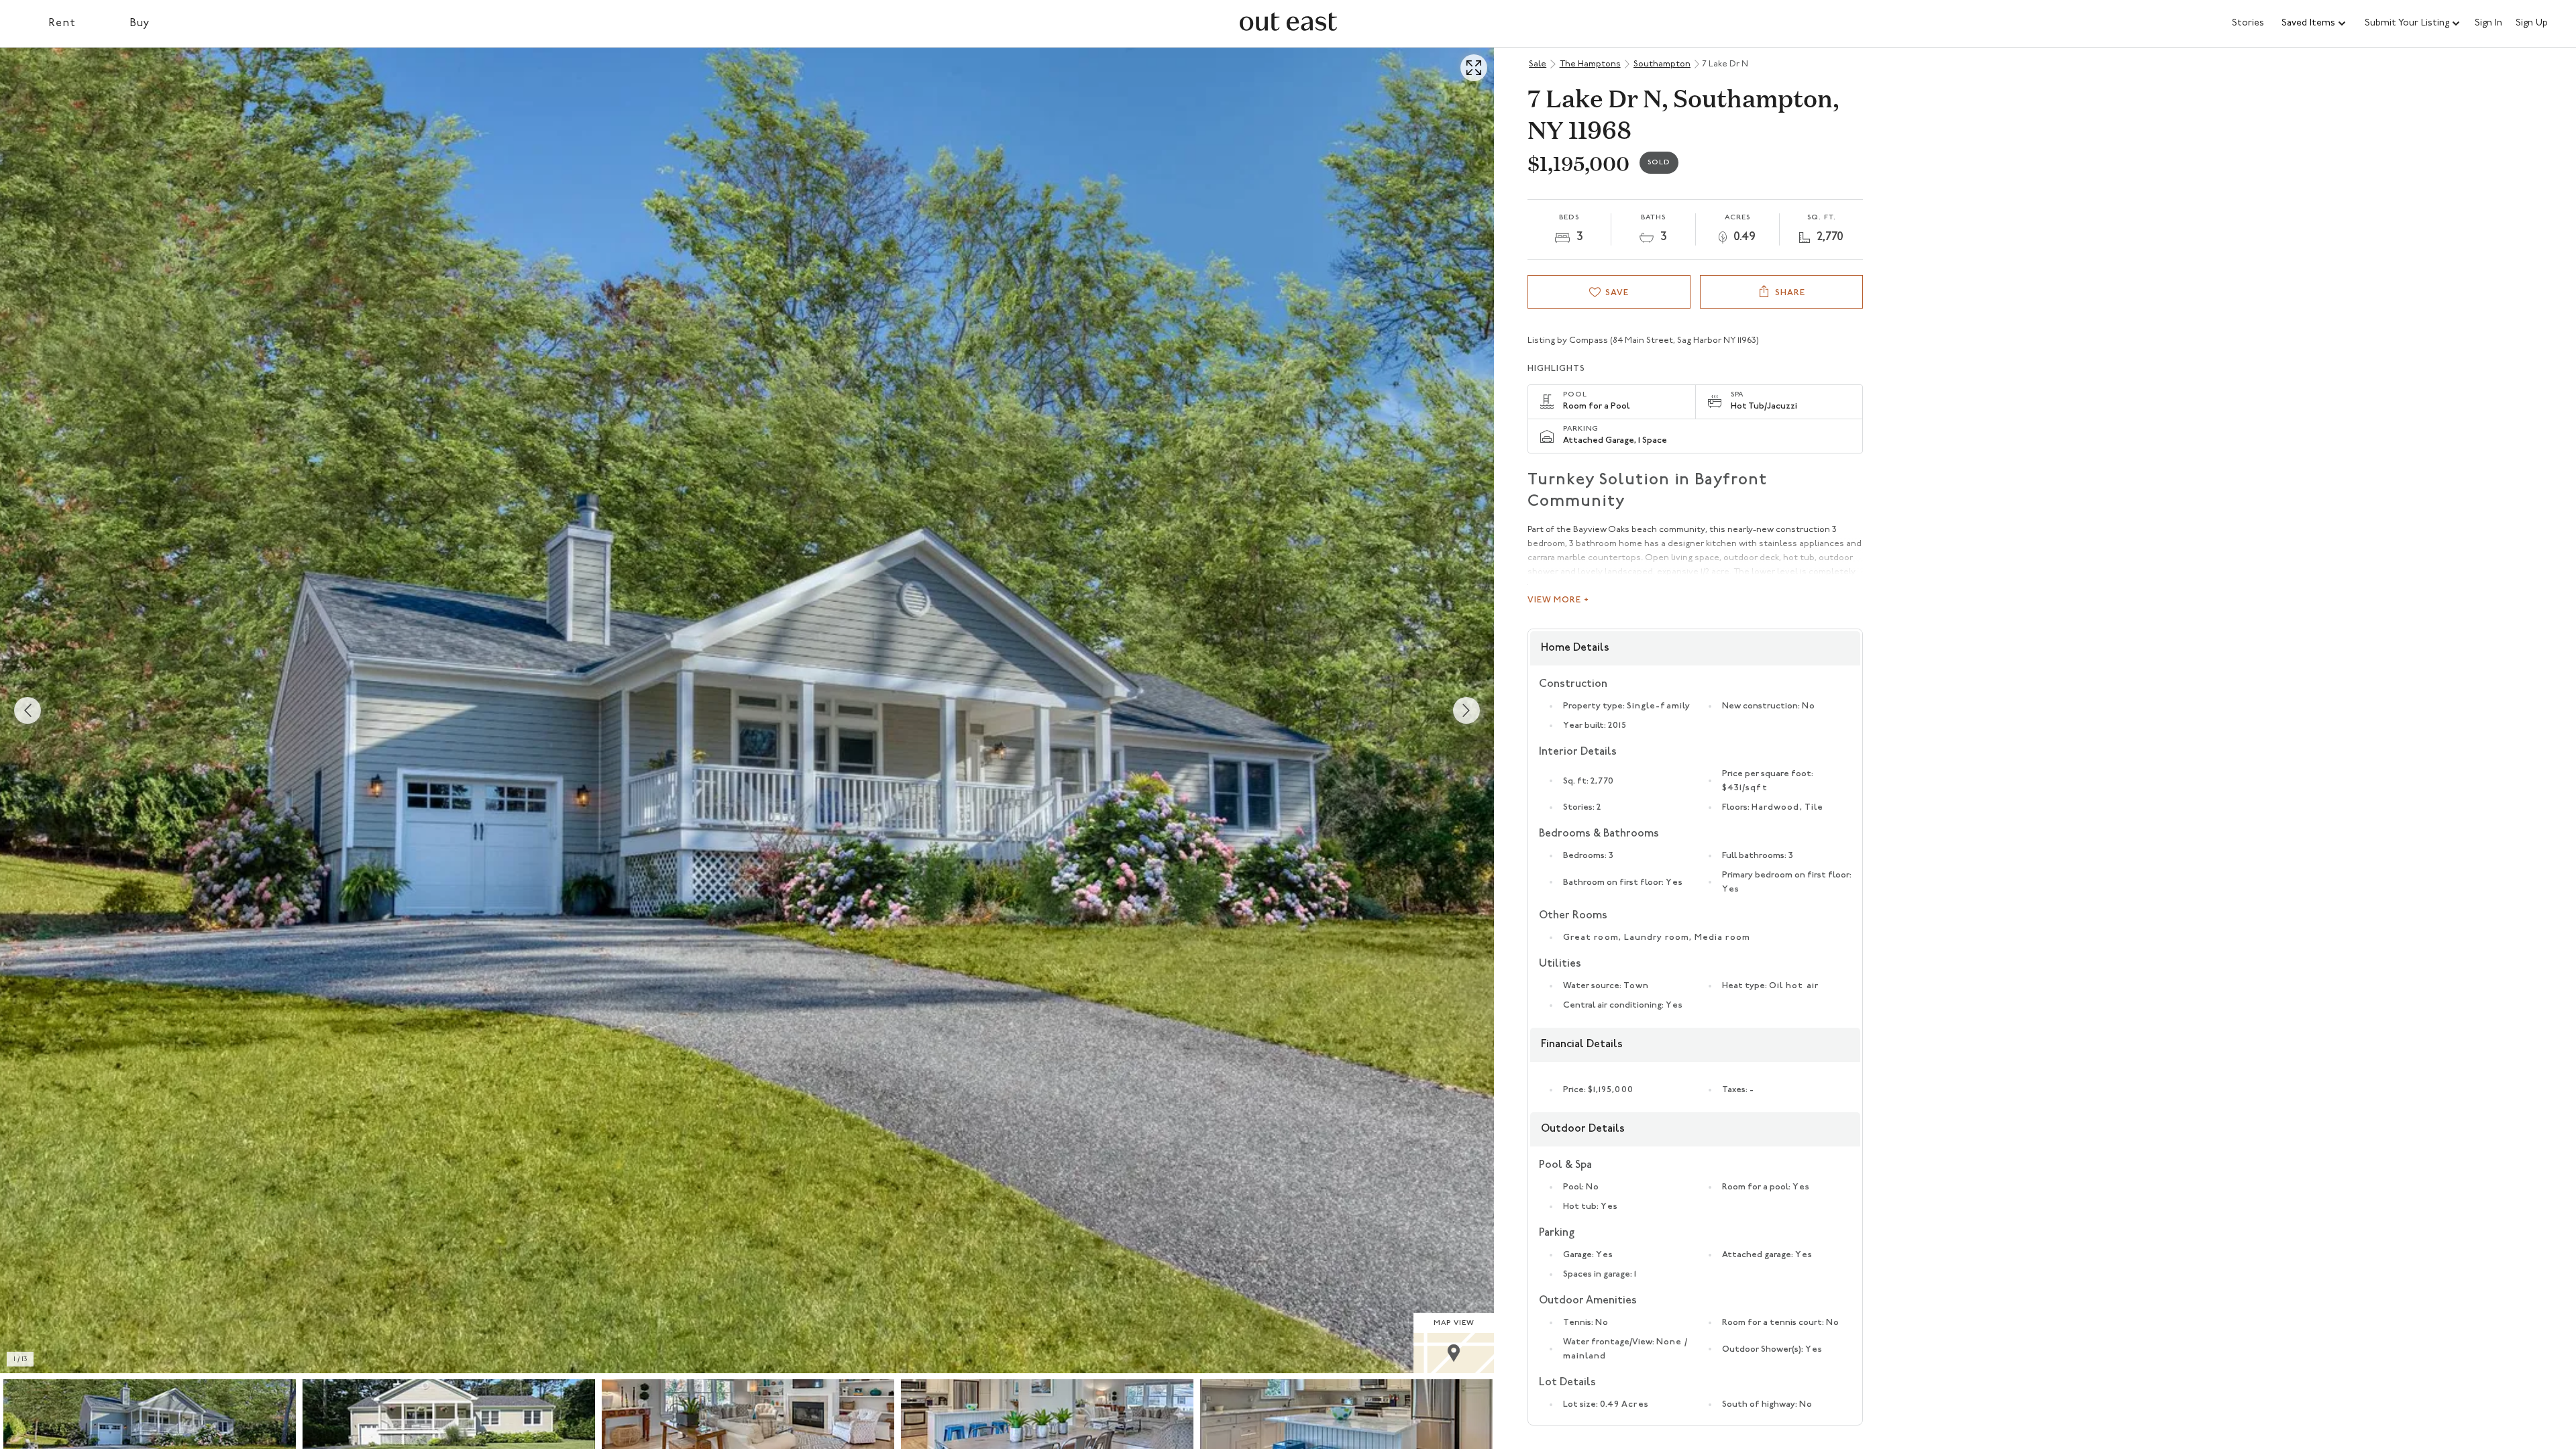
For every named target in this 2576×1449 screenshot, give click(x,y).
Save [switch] (1617, 293)
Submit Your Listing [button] (2407, 23)
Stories (2248, 23)
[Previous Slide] (28, 710)
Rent (62, 23)
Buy (140, 23)
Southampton (1662, 64)
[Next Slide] (1466, 710)
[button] (2314, 23)
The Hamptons (1590, 64)
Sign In (2488, 23)
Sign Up (2532, 23)
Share (1790, 293)
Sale (1538, 64)
